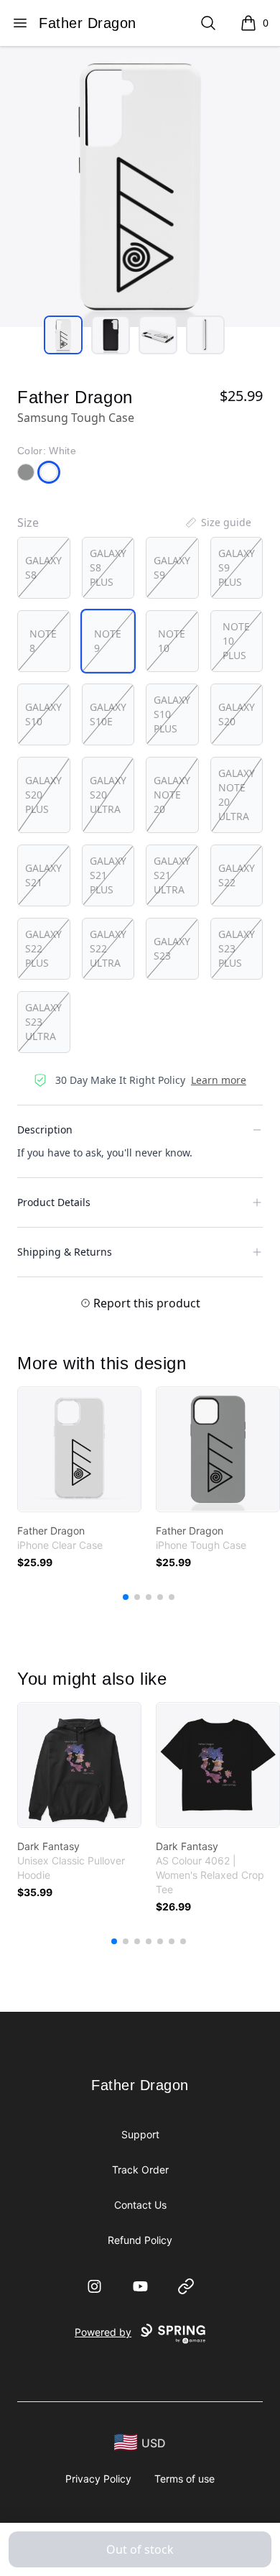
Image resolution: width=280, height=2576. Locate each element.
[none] (218, 523)
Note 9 (108, 641)
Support (140, 2134)
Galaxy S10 (43, 714)
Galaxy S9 (172, 567)
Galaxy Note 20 (172, 795)
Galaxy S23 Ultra (43, 1022)
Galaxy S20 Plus (43, 795)
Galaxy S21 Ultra (172, 875)
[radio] (44, 568)
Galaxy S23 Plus (237, 948)
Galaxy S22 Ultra (108, 948)
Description (45, 1130)
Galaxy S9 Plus (237, 567)
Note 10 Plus (236, 641)
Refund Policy (140, 2240)
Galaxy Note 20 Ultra (237, 795)
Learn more (219, 1080)
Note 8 (43, 641)
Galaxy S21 (43, 875)
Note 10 (172, 641)
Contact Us (140, 2205)
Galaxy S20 (237, 714)
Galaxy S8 (43, 567)
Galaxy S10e (108, 714)
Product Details (54, 1202)
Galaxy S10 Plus (172, 714)
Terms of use (185, 2479)
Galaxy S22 (237, 875)
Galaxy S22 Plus (43, 948)
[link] (79, 1449)
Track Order (140, 2170)
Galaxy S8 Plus (108, 567)
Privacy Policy (98, 2479)
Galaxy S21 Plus (108, 875)
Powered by (103, 2332)
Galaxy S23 (172, 948)
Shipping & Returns (65, 1252)
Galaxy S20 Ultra (108, 795)
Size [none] (28, 523)
